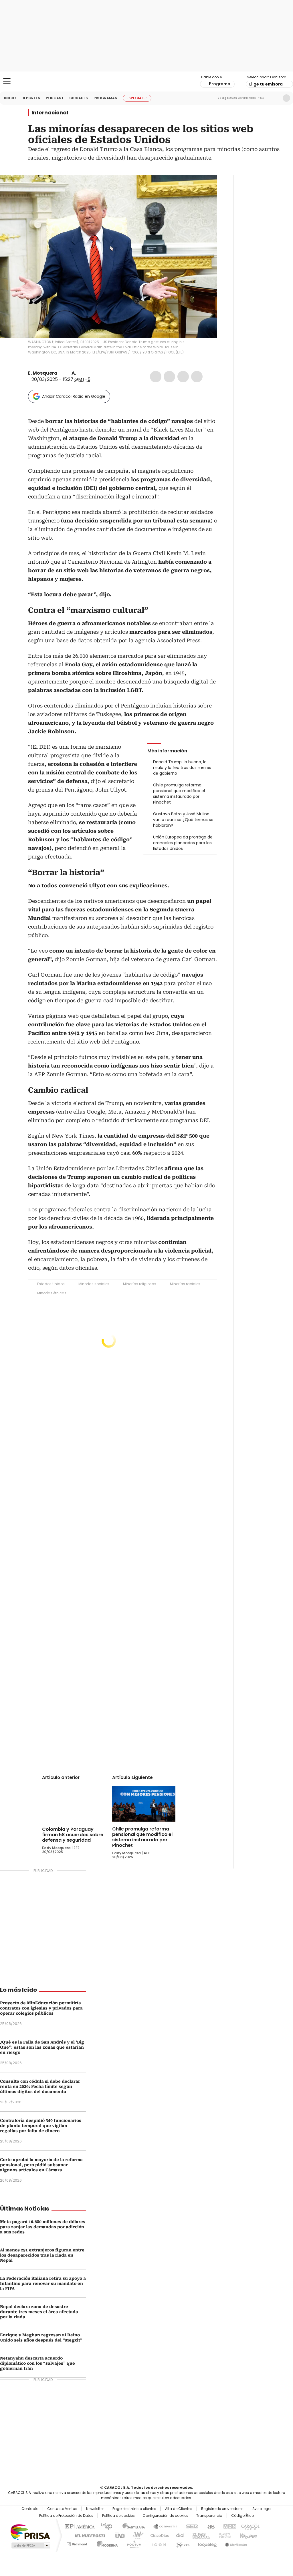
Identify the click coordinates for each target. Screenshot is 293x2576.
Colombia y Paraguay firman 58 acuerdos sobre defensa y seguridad (73, 1834)
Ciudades (79, 98)
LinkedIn (183, 377)
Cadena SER (190, 2526)
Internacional (50, 113)
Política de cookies (118, 2516)
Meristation (235, 2543)
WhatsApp (197, 377)
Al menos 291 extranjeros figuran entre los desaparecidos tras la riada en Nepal (42, 2255)
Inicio (10, 98)
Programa (220, 84)
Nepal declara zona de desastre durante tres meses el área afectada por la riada (39, 2312)
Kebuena (248, 2535)
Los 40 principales (104, 2526)
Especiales (137, 98)
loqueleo (207, 2543)
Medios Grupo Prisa (30, 2545)
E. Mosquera (43, 373)
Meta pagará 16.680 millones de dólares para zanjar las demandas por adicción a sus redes (43, 2227)
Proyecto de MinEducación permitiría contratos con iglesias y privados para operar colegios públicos (41, 2008)
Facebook (156, 377)
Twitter (169, 377)
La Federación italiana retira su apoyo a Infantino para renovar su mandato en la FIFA (43, 2283)
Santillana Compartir (163, 2526)
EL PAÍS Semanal (199, 2535)
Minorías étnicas (52, 1293)
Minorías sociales (94, 1284)
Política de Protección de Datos (66, 2516)
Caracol (250, 2526)
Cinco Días (158, 2535)
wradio (135, 2535)
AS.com (210, 2526)
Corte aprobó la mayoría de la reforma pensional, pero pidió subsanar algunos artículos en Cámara (41, 2165)
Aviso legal (262, 2509)
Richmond (77, 2543)
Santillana (131, 2526)
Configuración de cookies (166, 2516)
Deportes (31, 98)
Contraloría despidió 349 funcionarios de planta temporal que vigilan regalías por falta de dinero (41, 2126)
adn (229, 2526)
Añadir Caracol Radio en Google (74, 396)
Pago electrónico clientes (134, 2509)
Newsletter (274, 98)
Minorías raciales (185, 1284)
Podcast (55, 98)
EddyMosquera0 (62, 373)
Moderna (106, 2543)
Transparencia (209, 2516)
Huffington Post (88, 2535)
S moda (182, 2543)
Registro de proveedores (222, 2509)
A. (74, 373)
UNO (118, 2535)
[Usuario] (286, 98)
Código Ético (242, 2516)
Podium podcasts (132, 2543)
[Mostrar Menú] (7, 81)
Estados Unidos (51, 1284)
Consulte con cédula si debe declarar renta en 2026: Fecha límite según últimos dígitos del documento (40, 2086)
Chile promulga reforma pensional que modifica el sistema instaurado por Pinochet (142, 1837)
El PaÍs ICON (157, 2543)
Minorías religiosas (140, 1284)
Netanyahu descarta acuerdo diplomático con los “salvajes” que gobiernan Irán (37, 2363)
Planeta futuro (224, 2535)
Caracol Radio (146, 82)
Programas (105, 98)
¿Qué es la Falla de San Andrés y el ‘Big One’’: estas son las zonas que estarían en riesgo (42, 2047)
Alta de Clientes (179, 2509)
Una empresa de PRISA (30, 2532)
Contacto (30, 2509)
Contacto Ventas (62, 2509)
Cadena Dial (179, 2535)
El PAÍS (79, 2526)
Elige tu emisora (266, 84)
